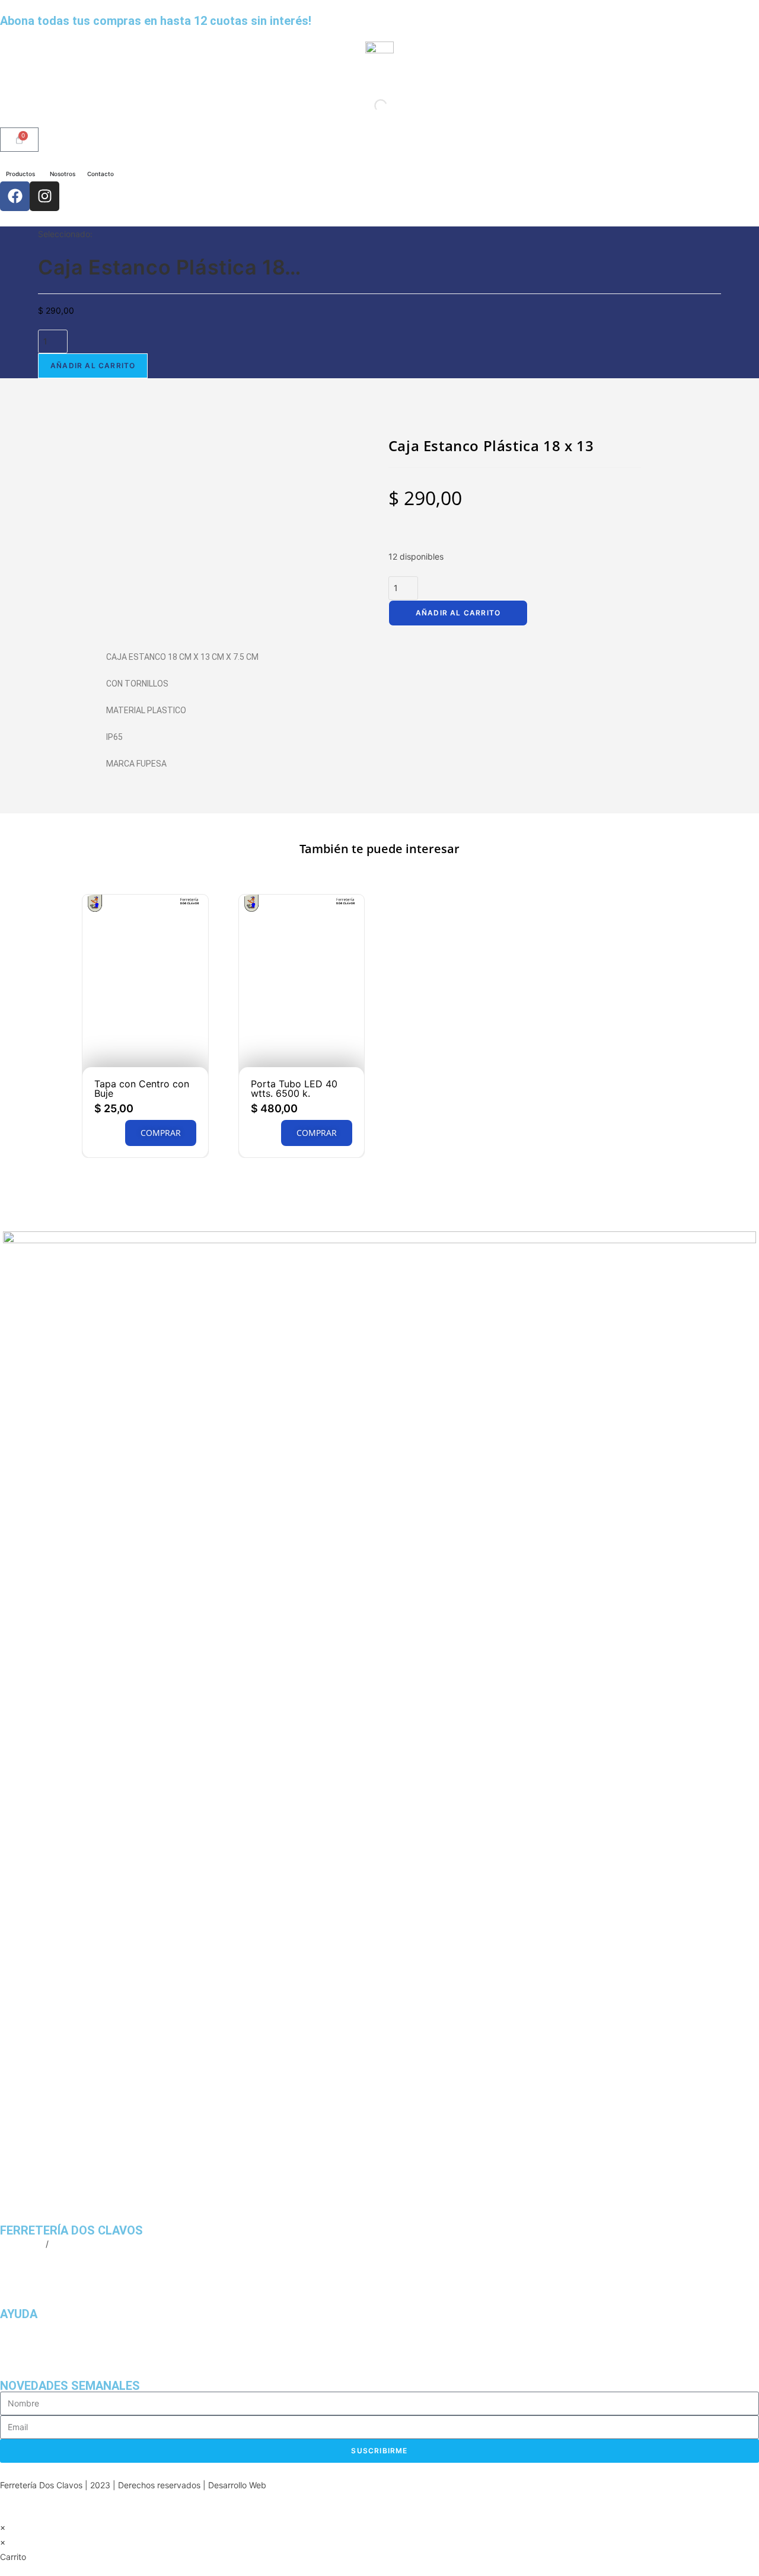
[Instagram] (44, 196)
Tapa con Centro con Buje (142, 1089)
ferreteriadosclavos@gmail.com (61, 2259)
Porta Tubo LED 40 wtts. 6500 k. (294, 1089)
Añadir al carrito (93, 366)
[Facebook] (15, 196)
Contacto (18, 2358)
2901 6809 (22, 2244)
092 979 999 (77, 2244)
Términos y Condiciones (46, 2342)
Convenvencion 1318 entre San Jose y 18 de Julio (97, 2274)
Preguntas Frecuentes (43, 2327)
